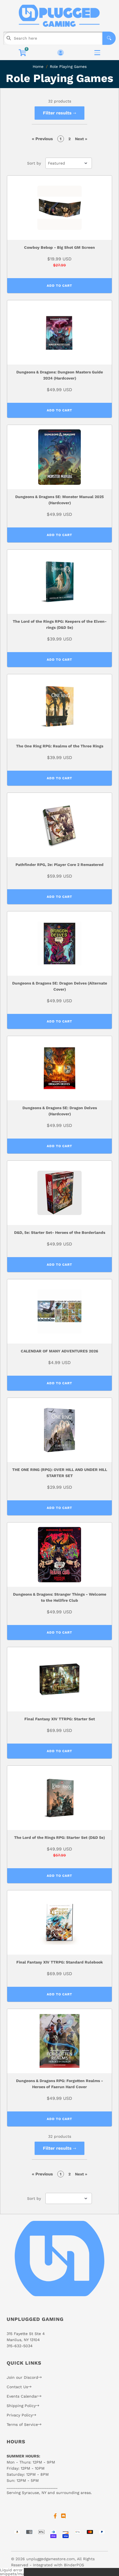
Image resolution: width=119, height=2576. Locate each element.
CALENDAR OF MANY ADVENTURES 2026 (59, 1351)
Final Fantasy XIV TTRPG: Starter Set (60, 1719)
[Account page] (60, 53)
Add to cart (59, 286)
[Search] (109, 38)
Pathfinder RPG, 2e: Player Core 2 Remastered (59, 865)
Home (38, 66)
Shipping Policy (21, 2406)
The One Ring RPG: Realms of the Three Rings (60, 746)
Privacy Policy (20, 2415)
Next (81, 139)
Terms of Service (22, 2424)
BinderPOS (74, 2565)
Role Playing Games (68, 66)
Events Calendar (22, 2396)
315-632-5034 (20, 2346)
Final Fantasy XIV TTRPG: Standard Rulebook (60, 1962)
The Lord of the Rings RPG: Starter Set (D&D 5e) (59, 1837)
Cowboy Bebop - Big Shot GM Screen (59, 247)
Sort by (34, 163)
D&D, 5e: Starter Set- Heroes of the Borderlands (60, 1232)
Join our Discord (22, 2377)
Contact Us (17, 2387)
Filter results (58, 113)
